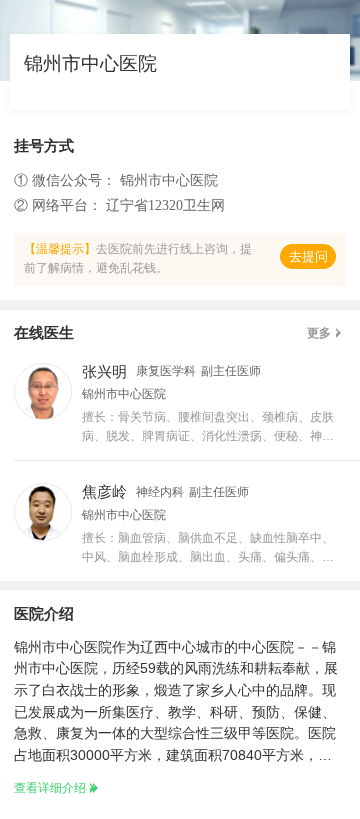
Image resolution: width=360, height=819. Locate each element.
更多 (319, 333)
